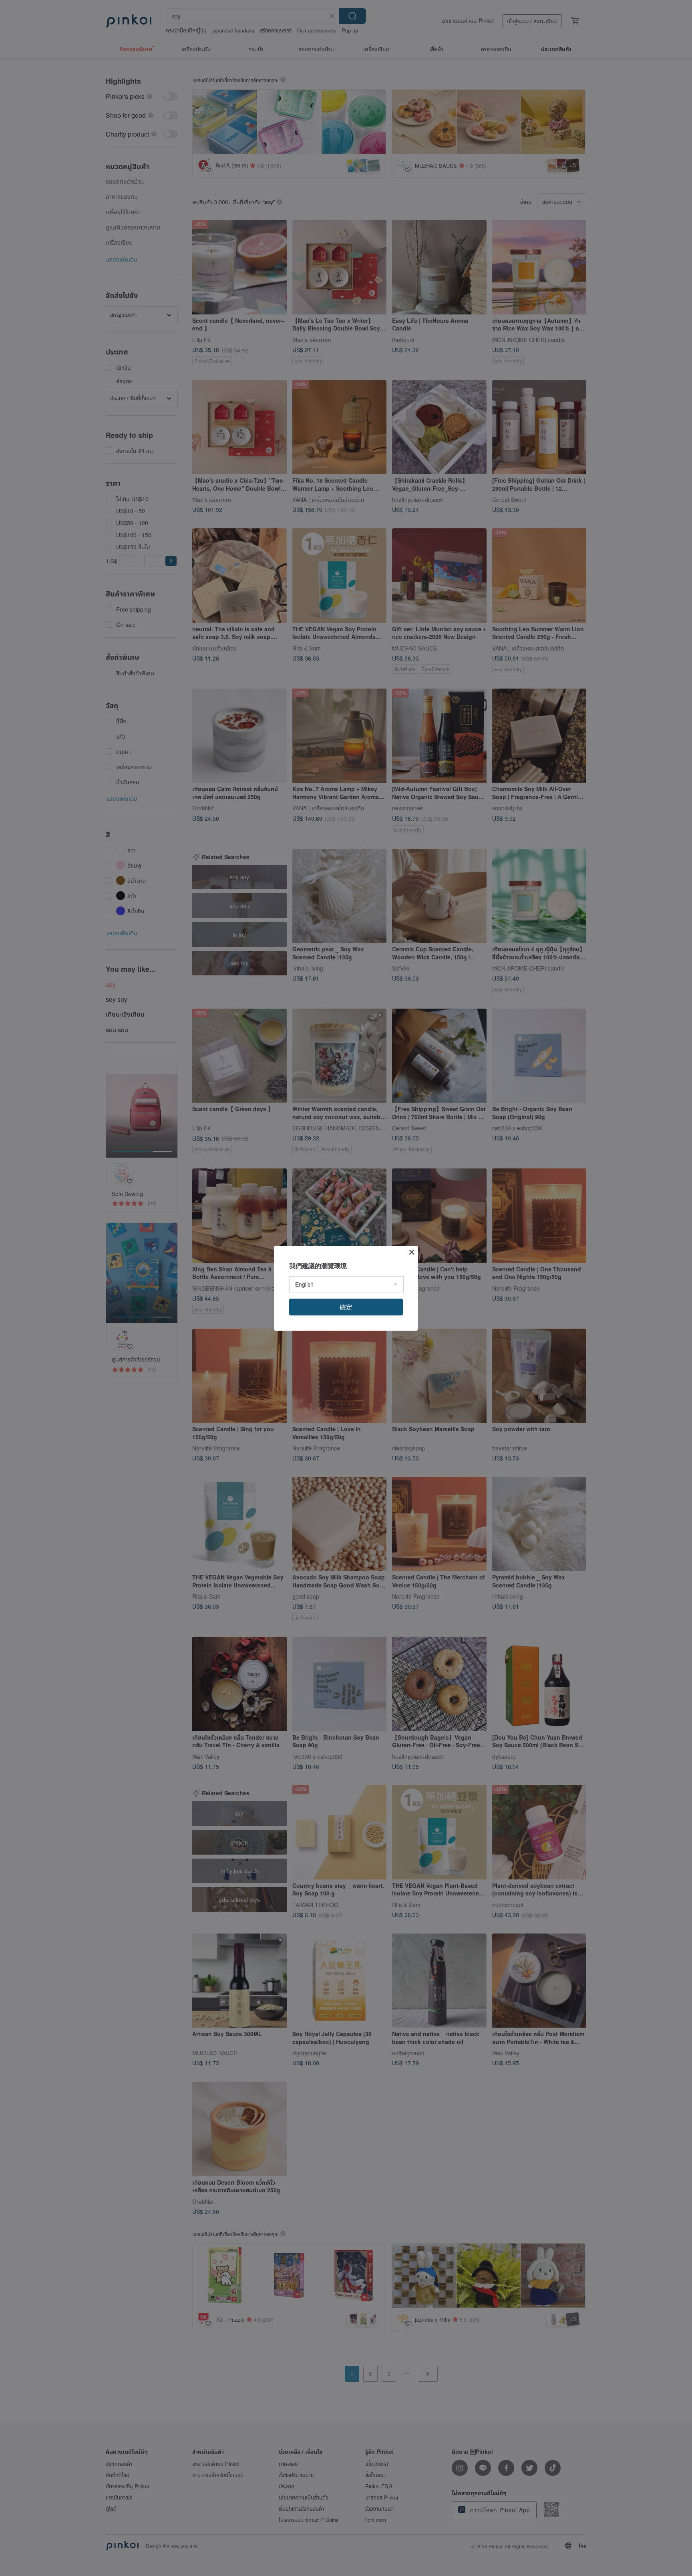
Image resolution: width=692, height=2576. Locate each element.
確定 (346, 1307)
